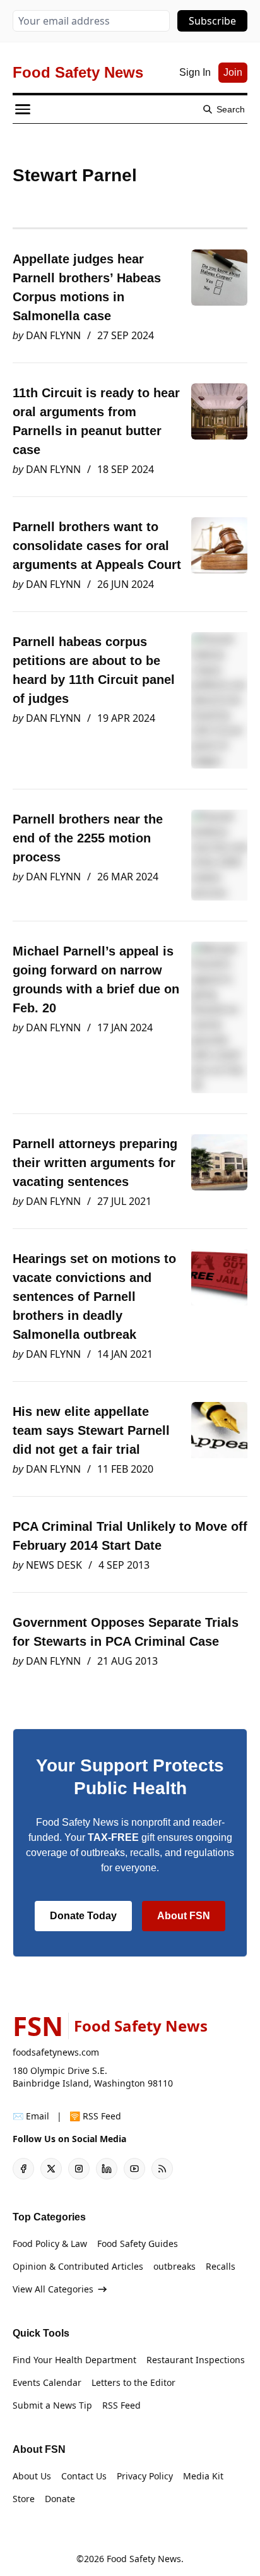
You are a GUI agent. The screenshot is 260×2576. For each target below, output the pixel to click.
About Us (32, 2476)
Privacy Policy (145, 2476)
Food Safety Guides (138, 2244)
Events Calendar (47, 2382)
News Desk (54, 1565)
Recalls (221, 2266)
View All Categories (53, 2289)
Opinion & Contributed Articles (78, 2266)
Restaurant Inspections (196, 2360)
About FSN (184, 1916)
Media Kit (203, 2476)
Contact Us (84, 2476)
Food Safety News (144, 2559)
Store (24, 2499)
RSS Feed (121, 2405)
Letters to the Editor (133, 2382)
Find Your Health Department (74, 2360)
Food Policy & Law (50, 2244)
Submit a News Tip (52, 2405)
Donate (60, 2499)
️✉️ (31, 2116)
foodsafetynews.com (56, 2052)
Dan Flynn (53, 335)
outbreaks (174, 2266)
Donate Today (83, 1916)
